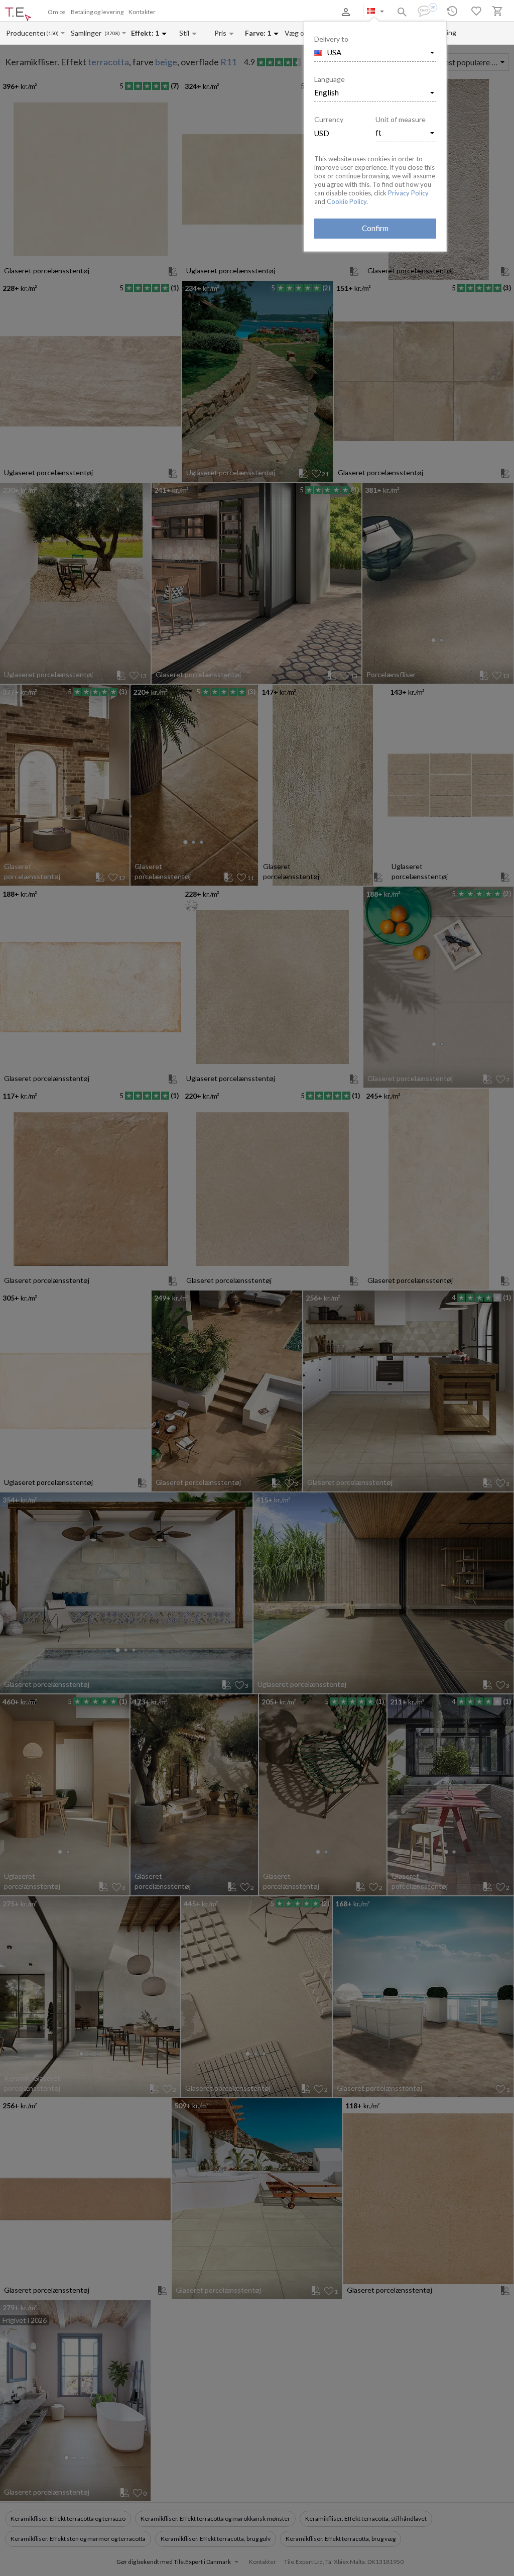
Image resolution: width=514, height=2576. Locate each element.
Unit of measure (401, 119)
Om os (57, 12)
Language (330, 79)
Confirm (375, 228)
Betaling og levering (97, 12)
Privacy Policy (408, 193)
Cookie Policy (347, 201)
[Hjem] (18, 15)
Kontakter (142, 12)
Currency (329, 119)
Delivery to (331, 39)
